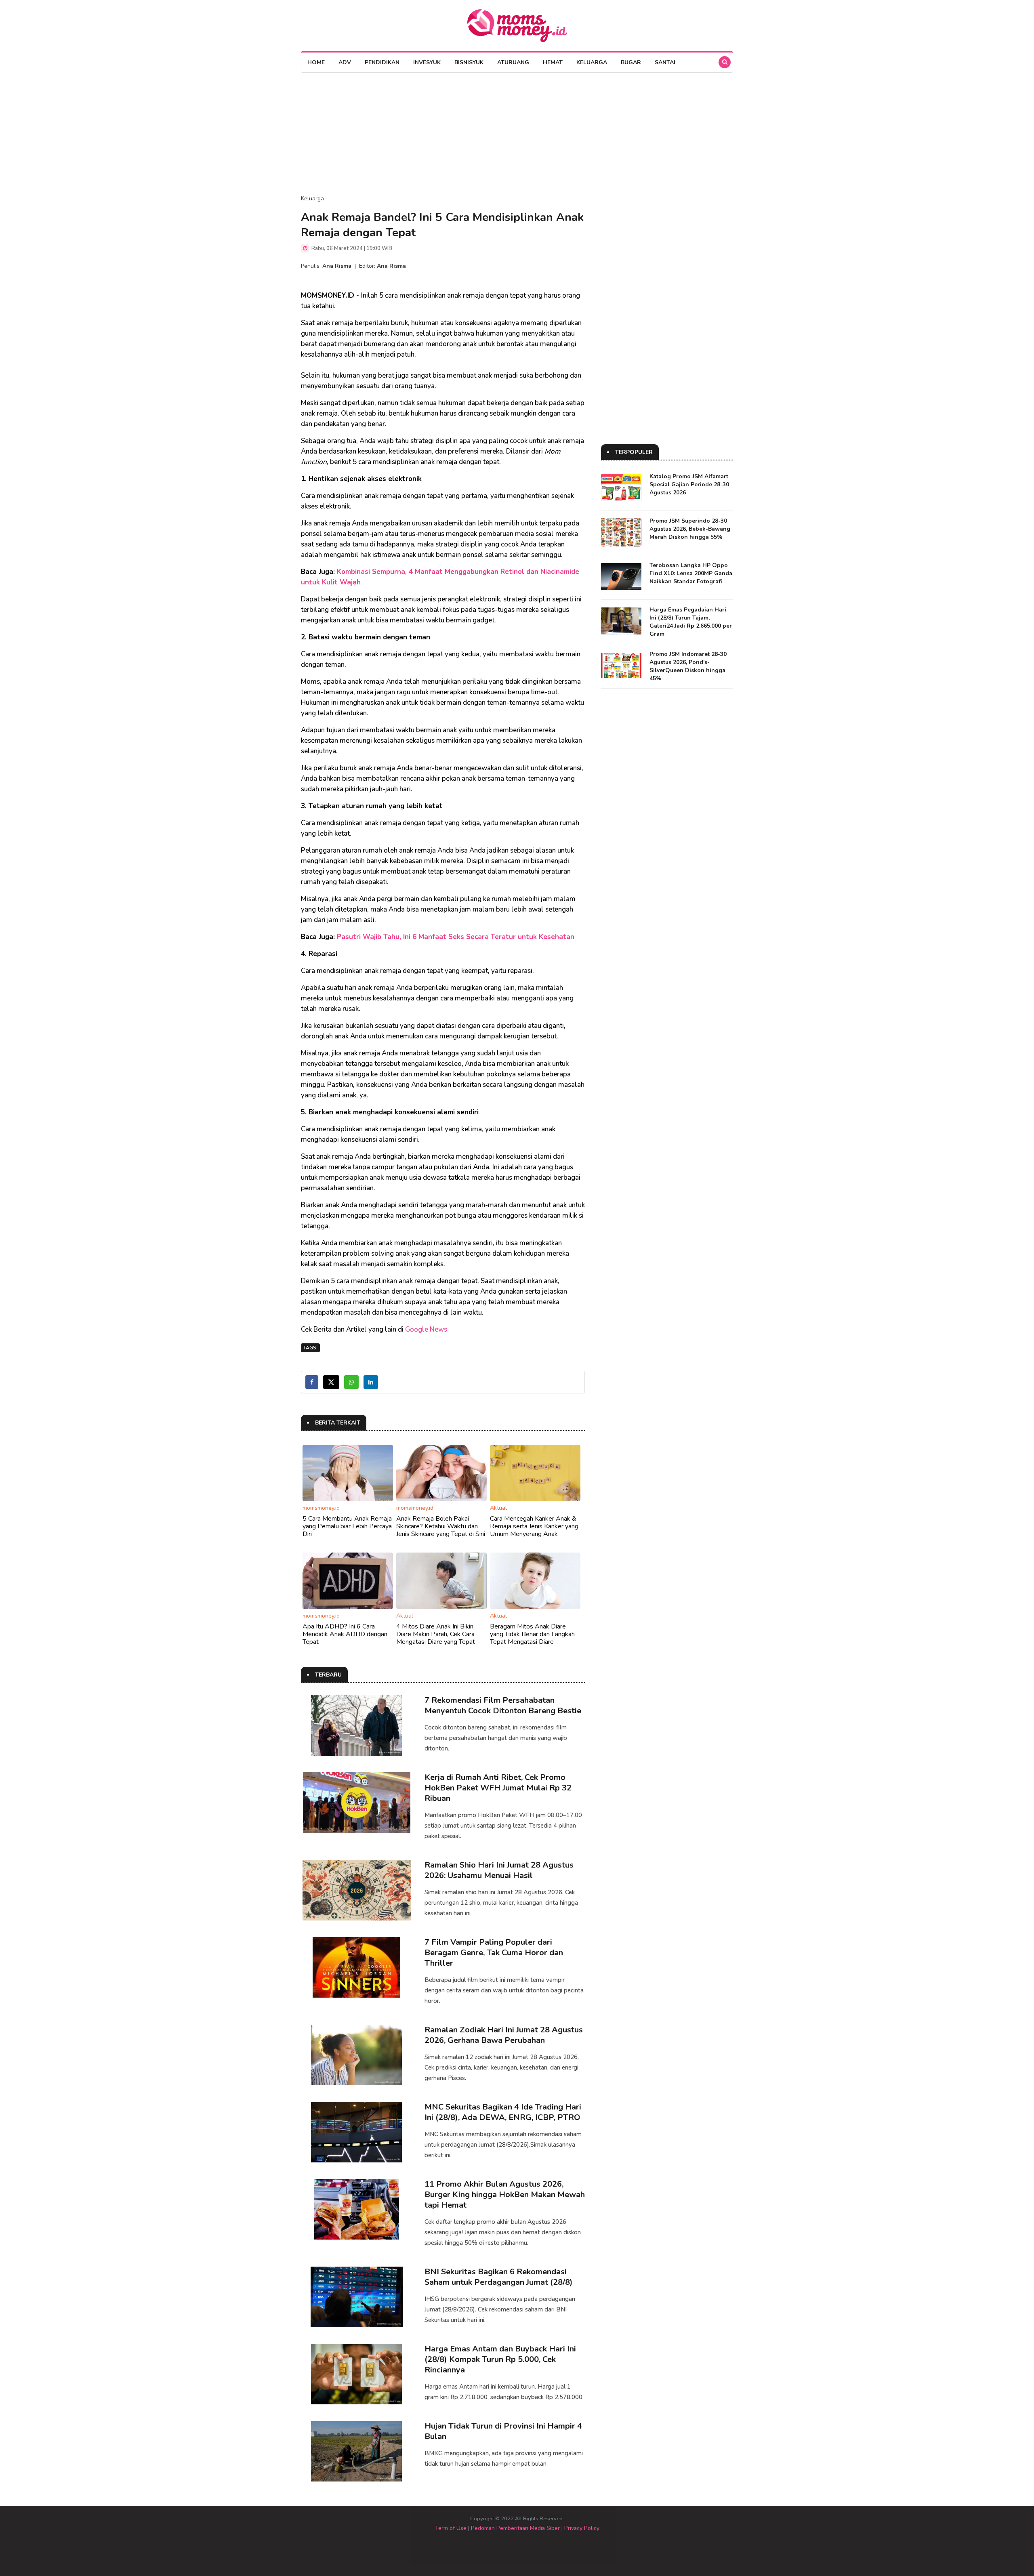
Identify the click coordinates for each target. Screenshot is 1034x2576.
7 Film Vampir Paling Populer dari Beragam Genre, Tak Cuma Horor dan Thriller (494, 1953)
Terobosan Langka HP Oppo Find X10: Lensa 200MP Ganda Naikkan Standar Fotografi (691, 573)
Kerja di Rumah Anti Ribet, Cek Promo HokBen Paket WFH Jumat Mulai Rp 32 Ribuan (498, 1788)
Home (316, 62)
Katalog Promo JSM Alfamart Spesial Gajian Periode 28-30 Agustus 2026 (689, 484)
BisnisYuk (469, 62)
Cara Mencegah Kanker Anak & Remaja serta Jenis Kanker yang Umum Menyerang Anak (534, 1526)
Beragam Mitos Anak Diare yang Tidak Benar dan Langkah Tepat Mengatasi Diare (532, 1634)
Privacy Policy (582, 2528)
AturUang (513, 62)
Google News (426, 1329)
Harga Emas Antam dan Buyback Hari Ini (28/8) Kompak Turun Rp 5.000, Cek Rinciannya (500, 2359)
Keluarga (592, 62)
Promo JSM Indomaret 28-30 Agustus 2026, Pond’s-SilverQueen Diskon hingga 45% (688, 666)
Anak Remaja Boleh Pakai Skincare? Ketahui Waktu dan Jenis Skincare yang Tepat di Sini (441, 1526)
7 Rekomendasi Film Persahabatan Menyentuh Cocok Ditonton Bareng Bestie (503, 1705)
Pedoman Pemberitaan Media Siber (515, 2528)
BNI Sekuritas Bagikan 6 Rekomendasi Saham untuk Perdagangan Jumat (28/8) (499, 2277)
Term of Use (451, 2528)
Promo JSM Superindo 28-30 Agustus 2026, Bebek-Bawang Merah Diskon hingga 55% (690, 529)
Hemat (553, 62)
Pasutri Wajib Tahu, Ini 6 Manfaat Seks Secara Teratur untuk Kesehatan (456, 937)
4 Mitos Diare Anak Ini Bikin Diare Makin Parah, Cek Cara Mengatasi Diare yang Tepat (436, 1634)
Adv (345, 62)
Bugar (631, 62)
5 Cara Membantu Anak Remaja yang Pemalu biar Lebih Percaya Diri (347, 1526)
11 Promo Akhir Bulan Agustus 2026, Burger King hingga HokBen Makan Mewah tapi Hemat (505, 2195)
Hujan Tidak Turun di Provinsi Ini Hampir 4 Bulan (503, 2431)
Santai (665, 62)
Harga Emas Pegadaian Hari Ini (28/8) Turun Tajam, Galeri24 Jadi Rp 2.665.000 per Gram (691, 622)
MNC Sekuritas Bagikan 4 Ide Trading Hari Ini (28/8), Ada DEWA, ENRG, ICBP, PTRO (503, 2112)
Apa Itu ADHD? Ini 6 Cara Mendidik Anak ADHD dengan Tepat (345, 1634)
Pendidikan (382, 62)
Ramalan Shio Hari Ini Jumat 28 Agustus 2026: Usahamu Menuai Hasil (499, 1870)
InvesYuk (427, 62)
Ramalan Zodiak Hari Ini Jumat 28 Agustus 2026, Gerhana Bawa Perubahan (504, 2035)
